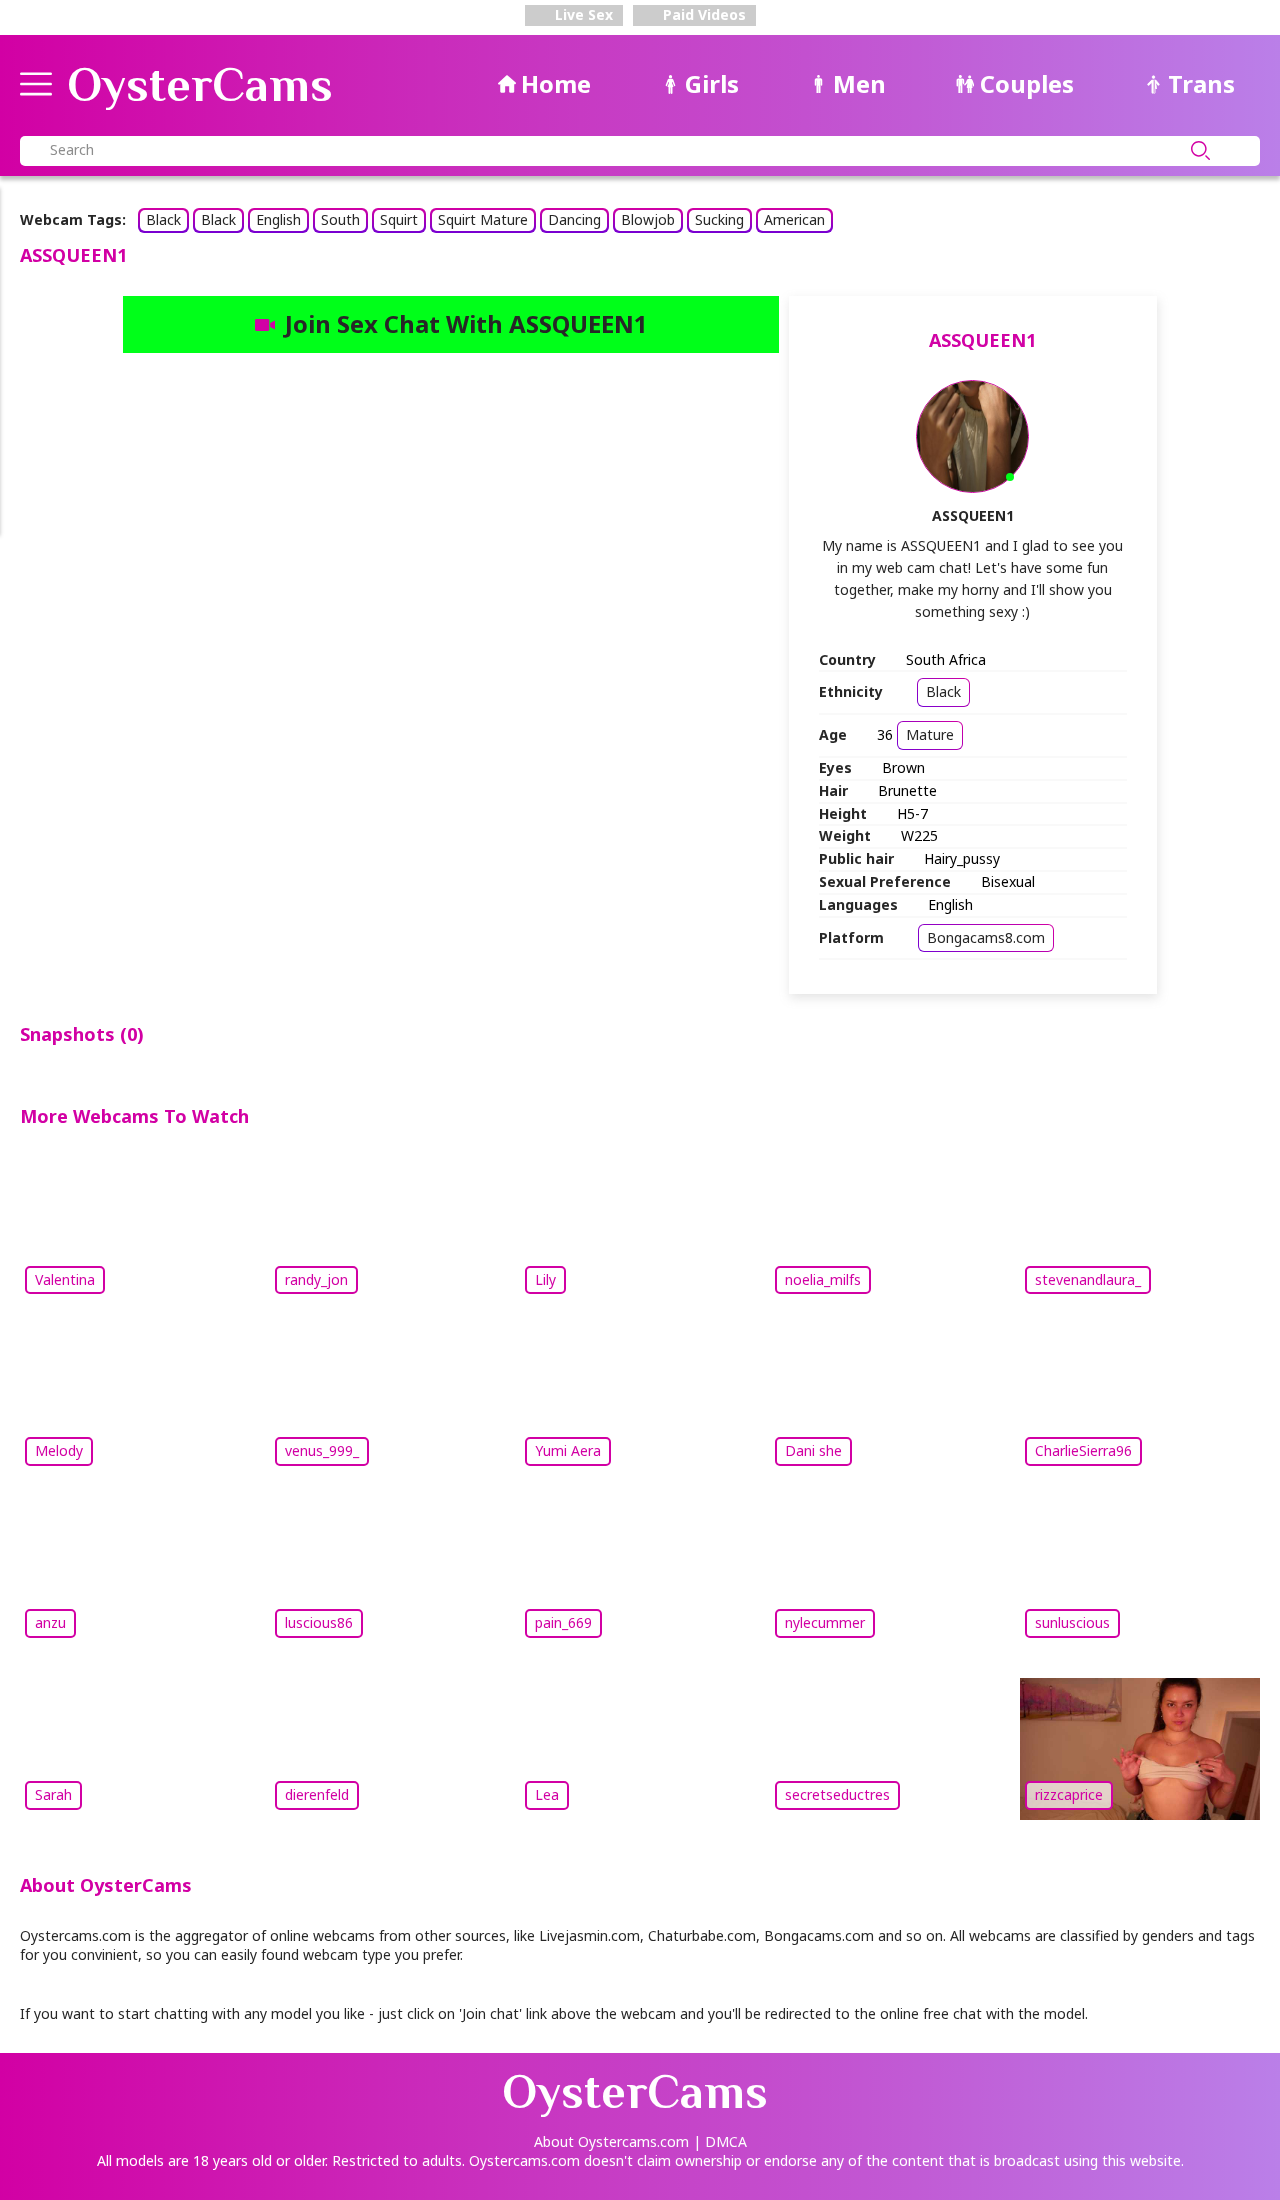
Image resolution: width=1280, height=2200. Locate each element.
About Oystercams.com (611, 2141)
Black (163, 219)
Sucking (719, 219)
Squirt (399, 219)
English (278, 219)
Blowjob (648, 219)
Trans (1201, 83)
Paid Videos (702, 14)
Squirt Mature (483, 219)
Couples (1027, 83)
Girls (712, 83)
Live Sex (582, 14)
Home (556, 83)
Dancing (574, 219)
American (794, 219)
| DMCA (720, 2141)
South (340, 219)
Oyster (200, 85)
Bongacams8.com (986, 937)
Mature (930, 734)
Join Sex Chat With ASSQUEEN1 (466, 323)
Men (859, 83)
